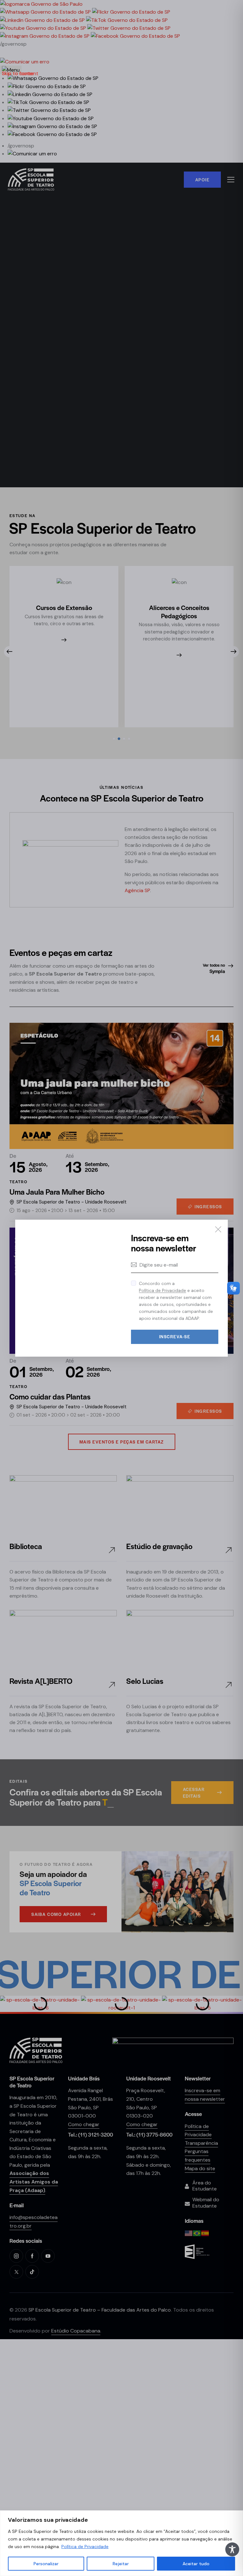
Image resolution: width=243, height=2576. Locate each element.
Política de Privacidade (85, 2547)
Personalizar (46, 2564)
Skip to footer (18, 73)
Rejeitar (121, 2564)
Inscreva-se (175, 1337)
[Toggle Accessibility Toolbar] (232, 2549)
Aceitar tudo (196, 2564)
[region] (121, 2543)
